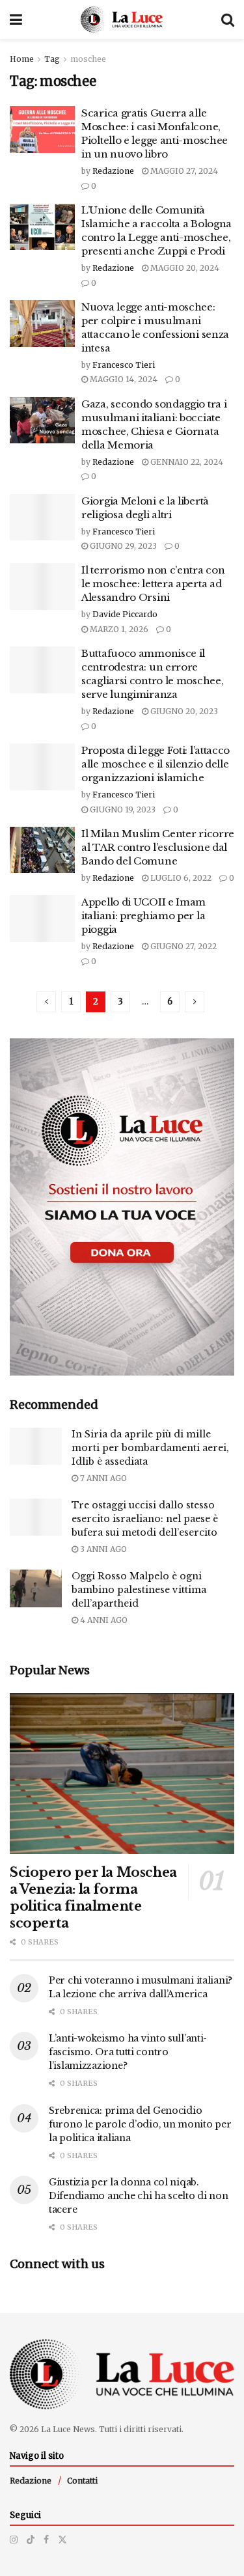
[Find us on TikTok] (31, 2540)
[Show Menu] (16, 20)
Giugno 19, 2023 (122, 810)
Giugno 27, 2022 (183, 946)
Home (22, 59)
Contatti (82, 2481)
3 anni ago (102, 1549)
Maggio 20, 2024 (184, 268)
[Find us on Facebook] (46, 2540)
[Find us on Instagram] (14, 2540)
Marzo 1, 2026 (118, 629)
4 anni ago (103, 1620)
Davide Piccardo (125, 614)
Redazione (113, 171)
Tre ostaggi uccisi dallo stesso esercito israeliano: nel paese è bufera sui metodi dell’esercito (145, 1519)
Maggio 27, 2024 (183, 171)
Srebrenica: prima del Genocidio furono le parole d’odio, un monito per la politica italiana (140, 2124)
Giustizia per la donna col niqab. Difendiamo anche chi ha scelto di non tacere (139, 2196)
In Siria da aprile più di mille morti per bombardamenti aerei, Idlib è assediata (150, 1448)
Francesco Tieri (124, 365)
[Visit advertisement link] (122, 1207)
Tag (52, 59)
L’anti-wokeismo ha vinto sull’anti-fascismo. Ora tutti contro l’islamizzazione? (128, 2052)
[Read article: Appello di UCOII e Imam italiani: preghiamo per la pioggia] (42, 919)
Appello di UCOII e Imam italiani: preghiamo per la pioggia (143, 916)
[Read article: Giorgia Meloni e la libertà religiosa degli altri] (42, 518)
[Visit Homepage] (122, 20)
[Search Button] (228, 20)
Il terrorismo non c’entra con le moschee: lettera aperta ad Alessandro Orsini (153, 584)
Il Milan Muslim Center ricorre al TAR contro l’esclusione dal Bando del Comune (158, 847)
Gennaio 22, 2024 (186, 462)
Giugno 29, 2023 (122, 546)
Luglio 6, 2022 (180, 878)
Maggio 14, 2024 (123, 379)
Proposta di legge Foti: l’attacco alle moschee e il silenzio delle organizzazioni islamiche (156, 764)
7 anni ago (102, 1478)
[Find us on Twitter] (62, 2540)
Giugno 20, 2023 (183, 711)
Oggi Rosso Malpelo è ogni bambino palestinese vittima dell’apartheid (139, 1590)
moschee (88, 59)
